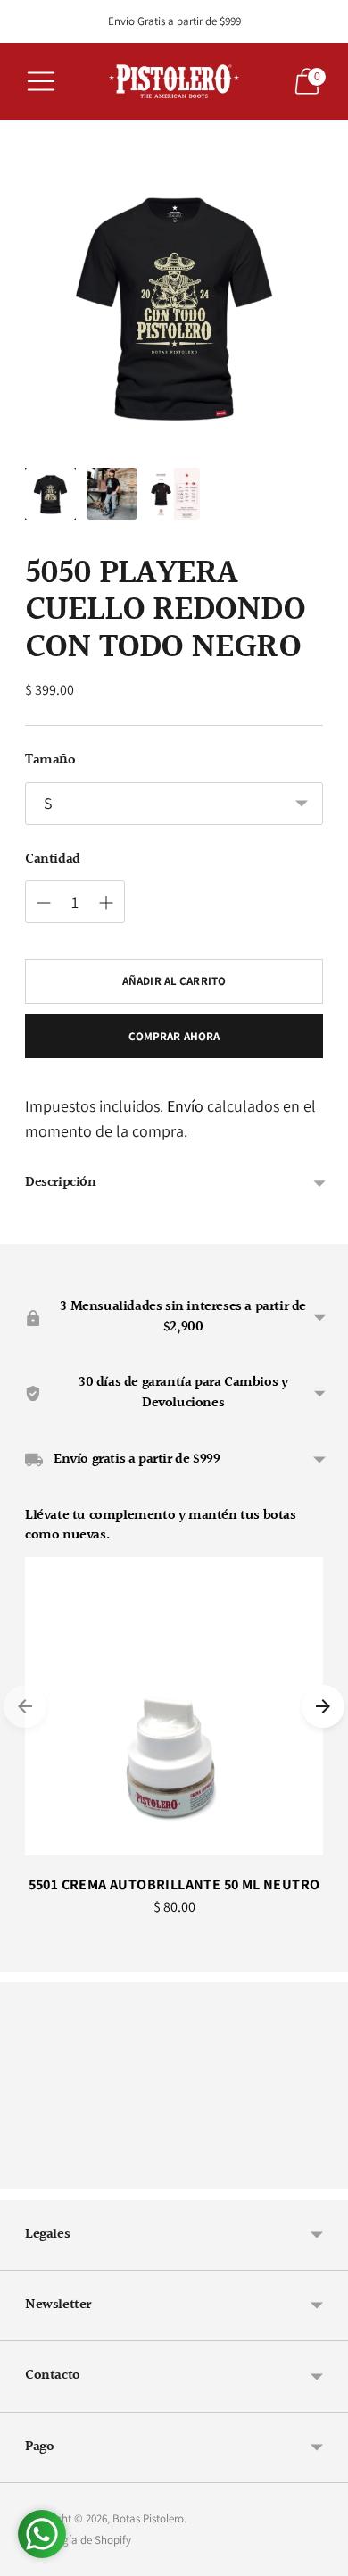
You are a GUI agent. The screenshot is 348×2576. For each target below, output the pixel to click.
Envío (185, 1106)
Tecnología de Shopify (78, 2540)
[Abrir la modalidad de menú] (41, 81)
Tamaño (50, 761)
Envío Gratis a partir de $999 (174, 21)
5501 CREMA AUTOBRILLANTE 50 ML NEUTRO (174, 1884)
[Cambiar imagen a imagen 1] (50, 493)
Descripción (61, 1183)
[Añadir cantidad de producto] (106, 903)
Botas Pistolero (148, 2518)
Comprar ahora (174, 1036)
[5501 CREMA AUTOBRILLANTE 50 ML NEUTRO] (174, 1706)
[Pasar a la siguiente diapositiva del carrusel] (323, 1706)
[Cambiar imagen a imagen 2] (112, 493)
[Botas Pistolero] (174, 81)
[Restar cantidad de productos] (44, 903)
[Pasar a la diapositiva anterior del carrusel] (25, 1706)
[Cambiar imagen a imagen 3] (174, 493)
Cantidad (53, 860)
